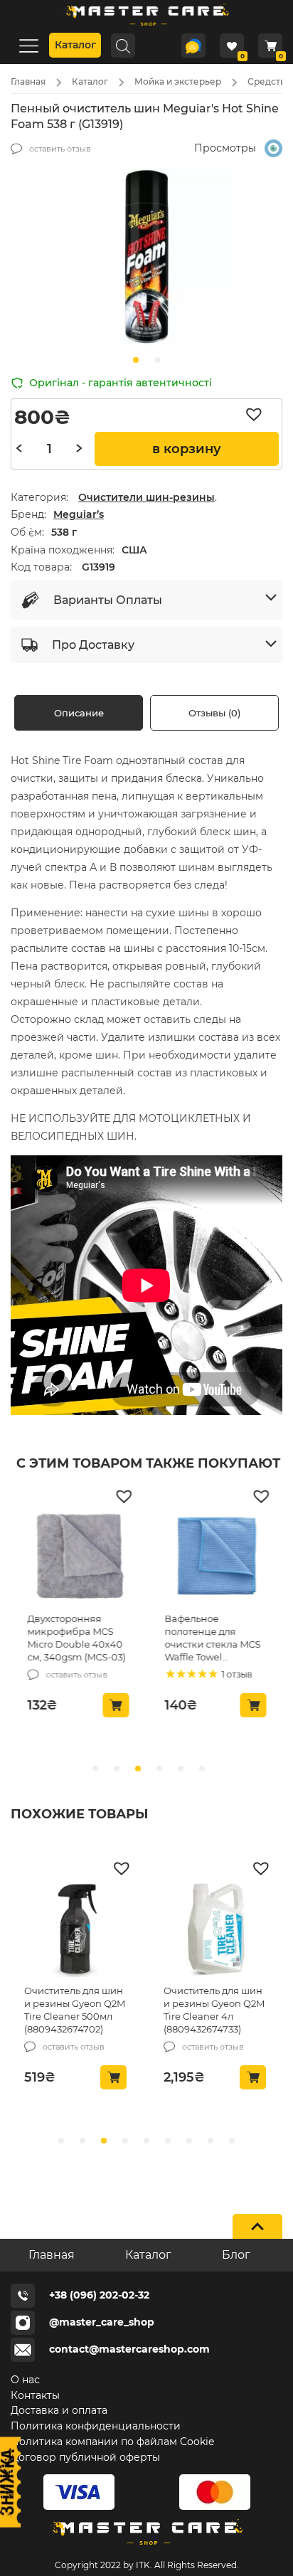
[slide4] (146, 2141)
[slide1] (157, 360)
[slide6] (189, 2141)
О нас (25, 2380)
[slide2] (104, 2141)
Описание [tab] (79, 713)
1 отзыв (236, 1674)
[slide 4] (181, 1769)
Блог (236, 2255)
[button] (257, 415)
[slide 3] (159, 1769)
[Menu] (28, 45)
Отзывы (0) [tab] (214, 713)
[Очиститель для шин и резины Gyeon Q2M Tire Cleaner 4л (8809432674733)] (217, 1931)
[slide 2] (138, 1769)
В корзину (187, 449)
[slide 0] (95, 1769)
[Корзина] (270, 46)
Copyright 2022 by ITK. (103, 2565)
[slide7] (211, 2141)
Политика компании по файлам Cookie (112, 2442)
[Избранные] (232, 46)
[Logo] (146, 28)
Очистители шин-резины (146, 497)
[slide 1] (117, 1769)
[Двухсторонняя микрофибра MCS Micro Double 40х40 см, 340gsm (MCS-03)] (79, 1559)
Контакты (35, 2395)
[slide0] (136, 360)
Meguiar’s (79, 514)
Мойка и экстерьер (178, 81)
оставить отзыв (60, 149)
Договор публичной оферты (85, 2457)
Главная (28, 81)
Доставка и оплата (59, 2410)
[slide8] (232, 2141)
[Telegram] (193, 46)
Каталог (75, 45)
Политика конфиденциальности (96, 2426)
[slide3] (125, 2141)
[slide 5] (202, 1769)
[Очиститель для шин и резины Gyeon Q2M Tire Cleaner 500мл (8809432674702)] (77, 1931)
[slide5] (168, 2141)
